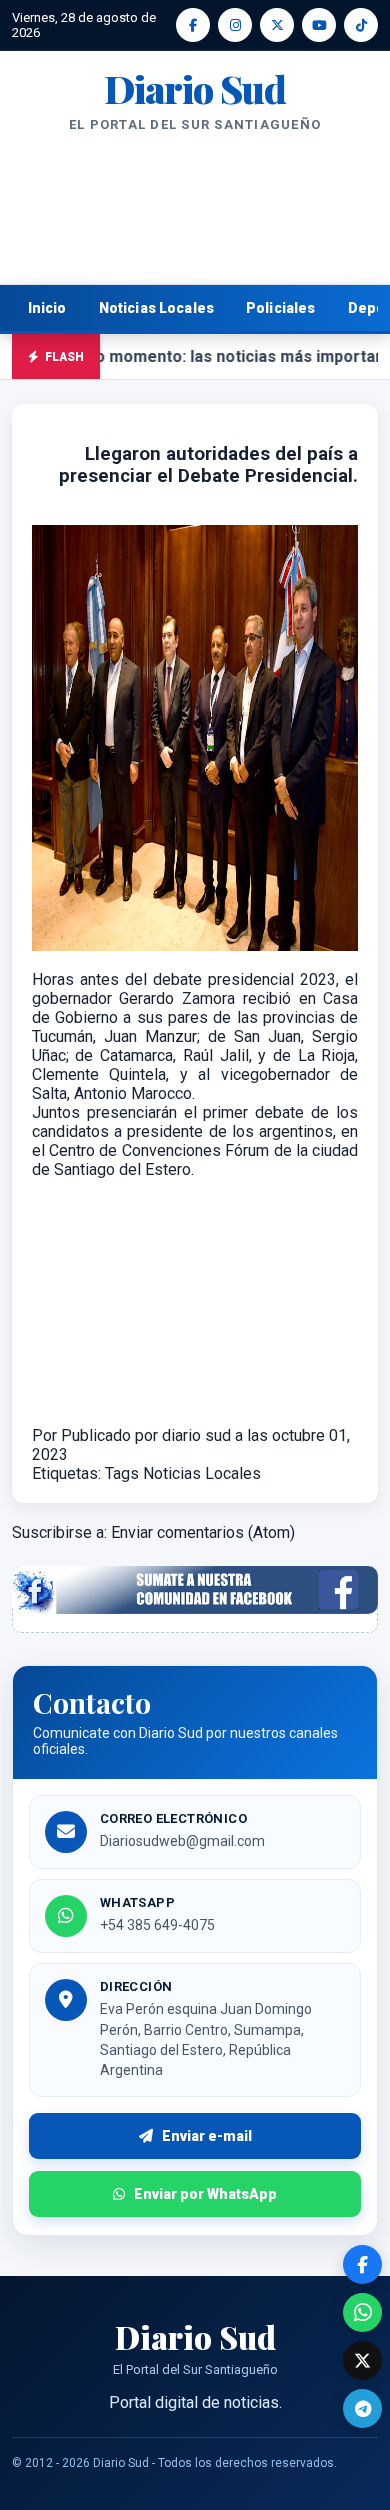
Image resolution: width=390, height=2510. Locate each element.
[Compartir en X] (362, 2360)
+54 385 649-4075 (157, 1925)
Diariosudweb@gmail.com (182, 1841)
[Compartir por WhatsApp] (362, 2312)
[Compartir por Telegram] (362, 2408)
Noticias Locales (156, 308)
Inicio (47, 308)
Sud (195, 89)
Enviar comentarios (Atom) (203, 1532)
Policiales (281, 308)
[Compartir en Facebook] (362, 2264)
